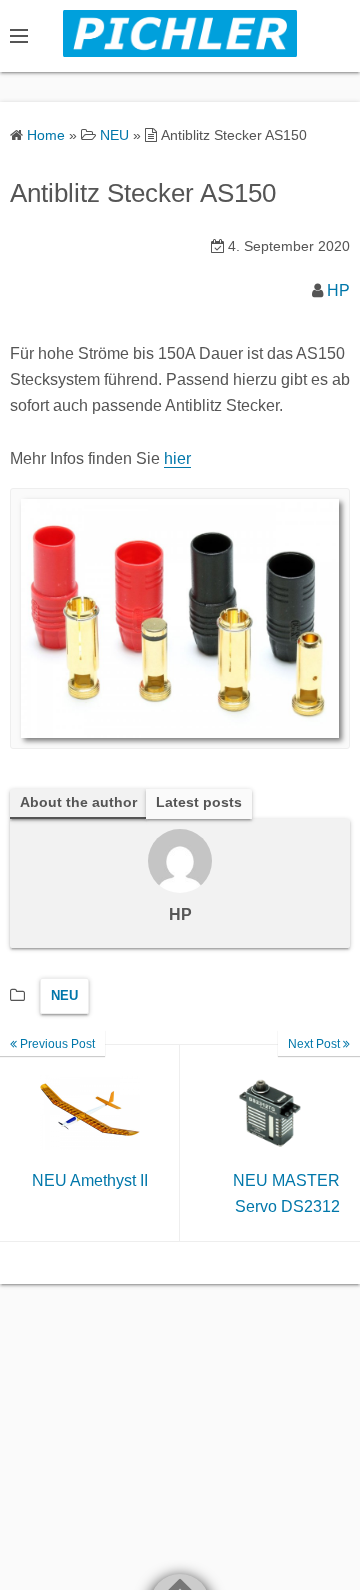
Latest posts (199, 802)
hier (177, 458)
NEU (64, 995)
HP (338, 290)
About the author (78, 802)
